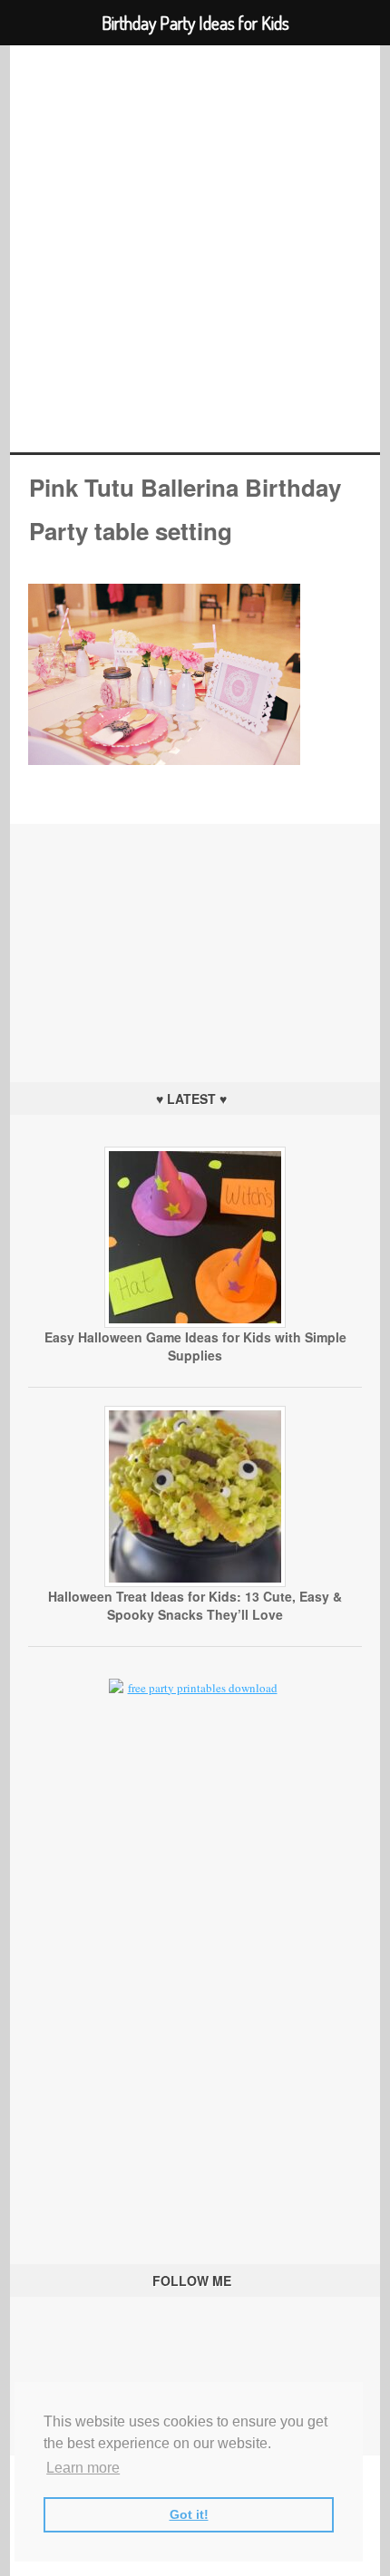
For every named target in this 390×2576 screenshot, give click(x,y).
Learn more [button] (83, 2468)
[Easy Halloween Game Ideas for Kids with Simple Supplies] (195, 1323)
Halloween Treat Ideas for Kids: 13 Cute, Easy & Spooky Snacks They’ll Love (195, 1605)
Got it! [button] (189, 2514)
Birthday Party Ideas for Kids (195, 249)
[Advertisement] (195, 937)
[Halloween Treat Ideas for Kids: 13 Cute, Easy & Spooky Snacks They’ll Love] (195, 1583)
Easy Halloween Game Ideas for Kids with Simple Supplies (195, 1346)
